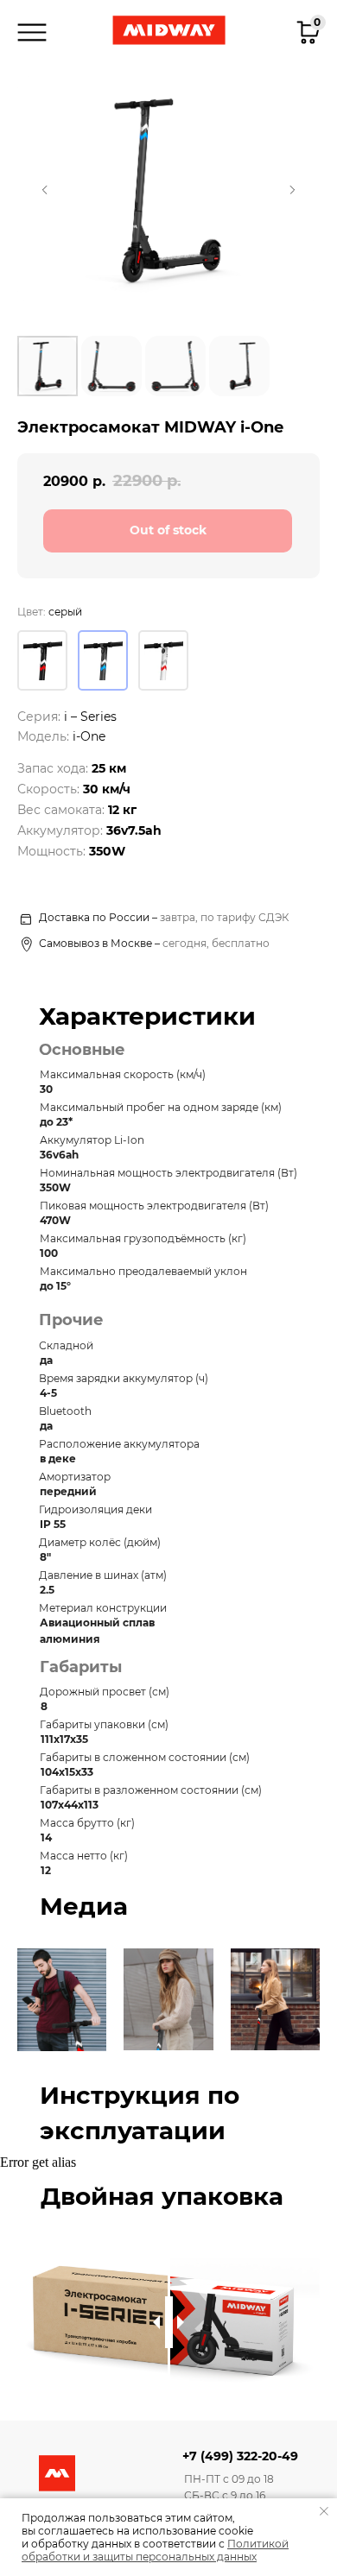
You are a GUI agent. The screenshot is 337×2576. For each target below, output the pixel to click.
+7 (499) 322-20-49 (240, 2456)
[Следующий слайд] (292, 190)
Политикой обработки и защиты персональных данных (155, 2550)
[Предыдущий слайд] (45, 190)
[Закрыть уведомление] (324, 2511)
